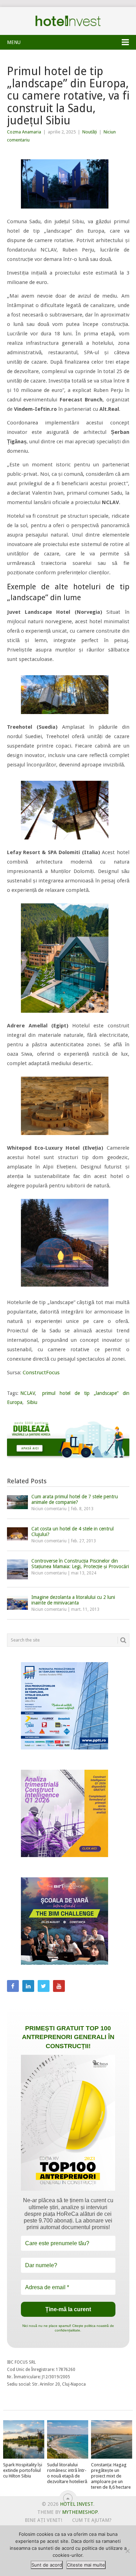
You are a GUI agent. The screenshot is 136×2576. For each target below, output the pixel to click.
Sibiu (32, 1402)
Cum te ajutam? (92, 2520)
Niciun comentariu (49, 1509)
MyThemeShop (80, 2512)
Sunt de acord (47, 2565)
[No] (127, 2551)
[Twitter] (44, 1986)
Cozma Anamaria (24, 132)
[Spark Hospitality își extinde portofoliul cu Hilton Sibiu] (24, 2439)
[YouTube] (59, 1986)
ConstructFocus (41, 1373)
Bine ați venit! (43, 2520)
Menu (14, 42)
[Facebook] (13, 1986)
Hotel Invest (68, 21)
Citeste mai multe (86, 2565)
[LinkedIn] (28, 1986)
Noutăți (90, 132)
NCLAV (28, 1393)
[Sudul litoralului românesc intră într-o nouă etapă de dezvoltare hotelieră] (68, 2439)
